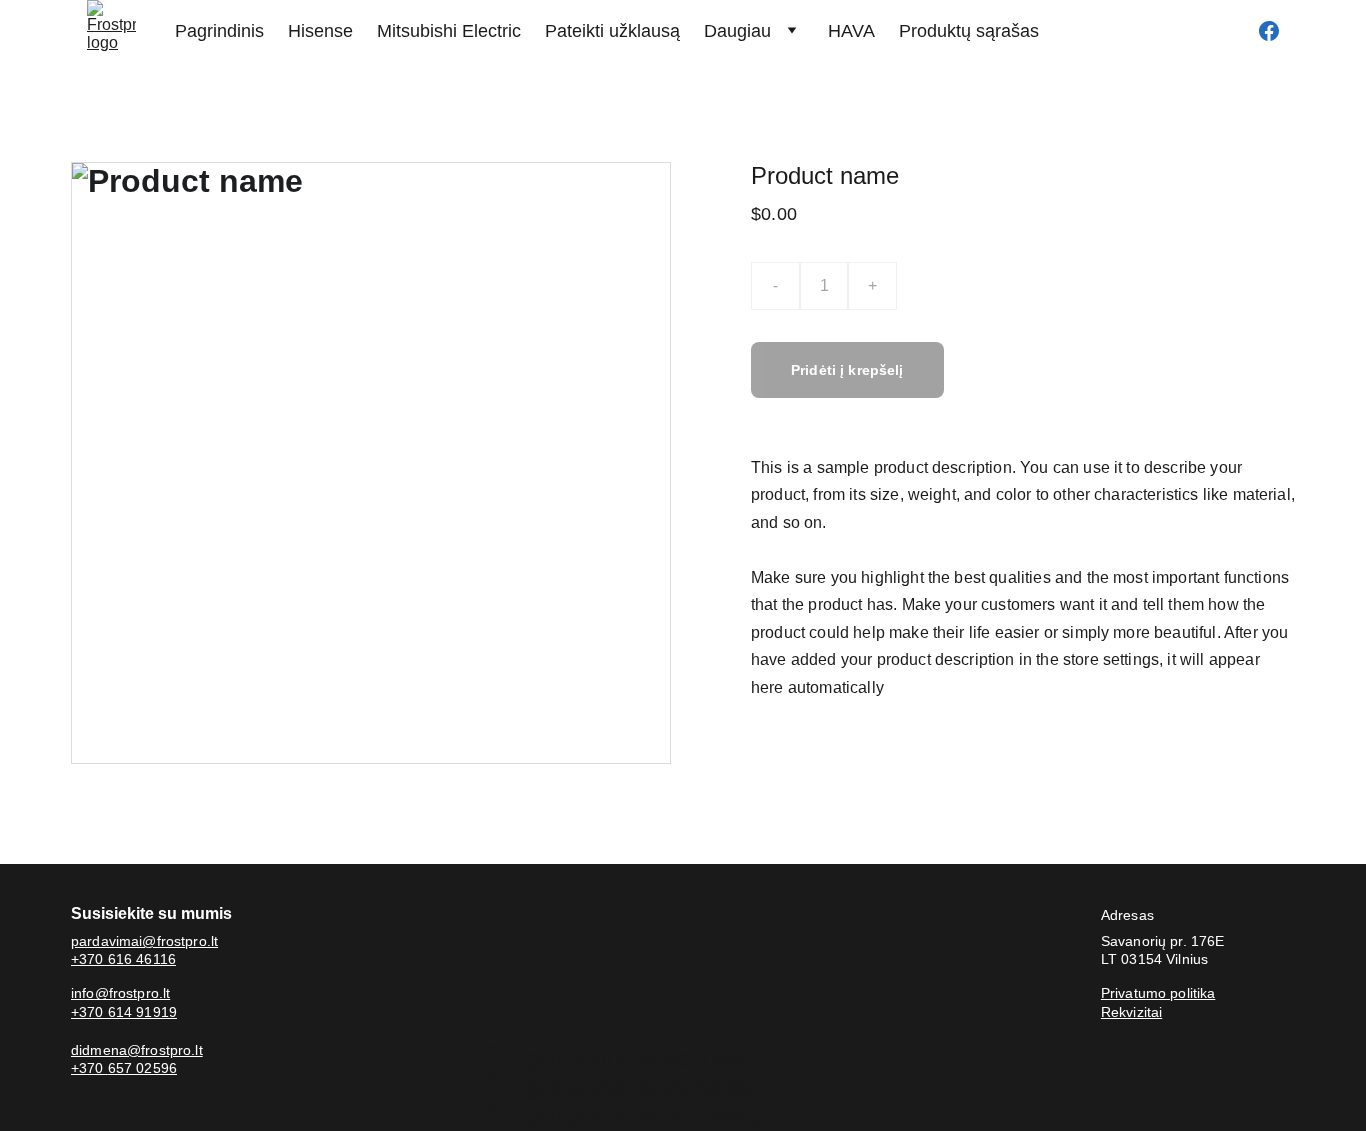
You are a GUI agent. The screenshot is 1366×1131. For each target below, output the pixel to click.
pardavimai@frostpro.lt (144, 941)
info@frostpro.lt (120, 993)
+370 (89, 1068)
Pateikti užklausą (612, 31)
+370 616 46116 (123, 959)
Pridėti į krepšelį (847, 370)
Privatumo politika (1158, 993)
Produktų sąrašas (969, 31)
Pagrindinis (219, 31)
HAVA (851, 31)
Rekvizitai (1131, 1012)
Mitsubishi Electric (449, 31)
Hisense (320, 31)
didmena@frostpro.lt (137, 1050)
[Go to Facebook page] (1269, 31)
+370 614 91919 (124, 1012)
